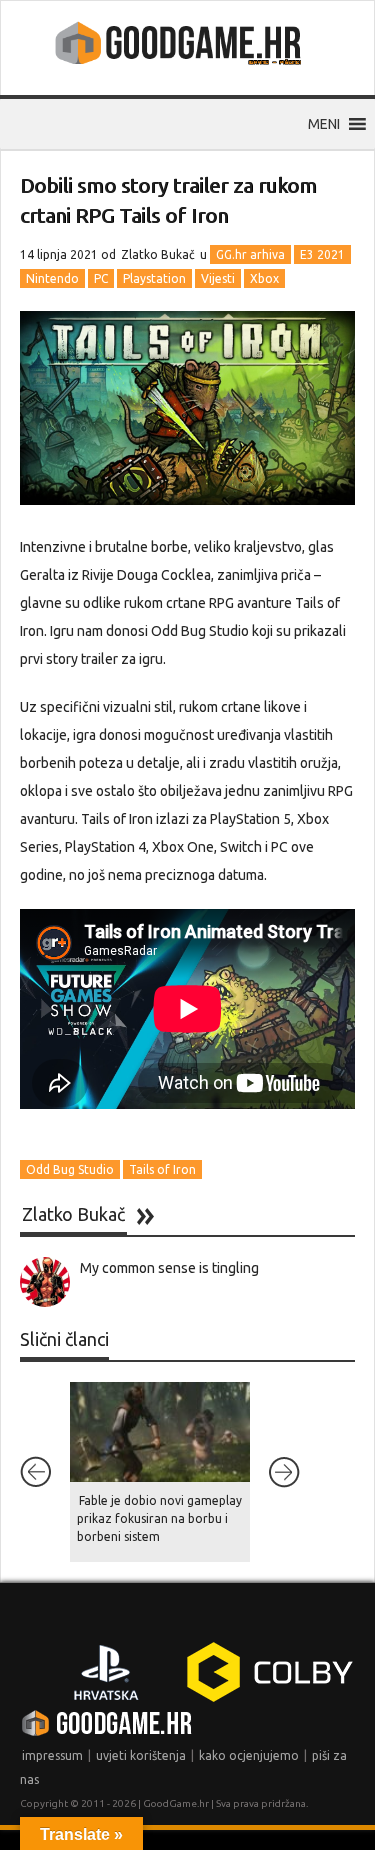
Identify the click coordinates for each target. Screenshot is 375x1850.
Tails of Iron (162, 1169)
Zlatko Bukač (158, 254)
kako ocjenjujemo (249, 1755)
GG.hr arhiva (250, 254)
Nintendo (52, 278)
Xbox (264, 278)
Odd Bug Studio (70, 1169)
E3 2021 (322, 254)
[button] (324, 124)
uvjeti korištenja (141, 1755)
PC (101, 278)
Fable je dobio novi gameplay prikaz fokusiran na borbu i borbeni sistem (159, 1518)
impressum (52, 1755)
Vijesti (218, 278)
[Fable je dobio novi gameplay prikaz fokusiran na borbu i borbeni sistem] (160, 1432)
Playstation (154, 278)
